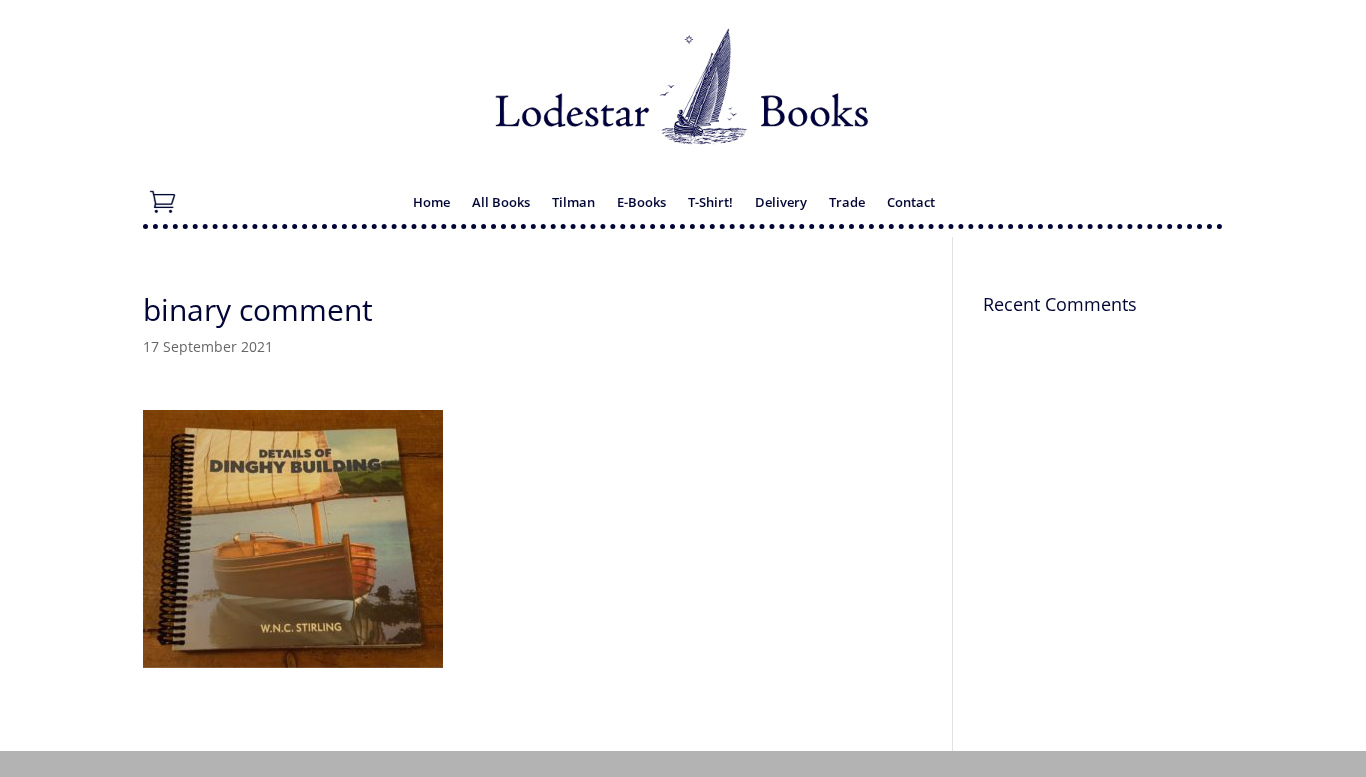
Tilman (573, 203)
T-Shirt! (710, 203)
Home (431, 203)
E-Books (641, 203)
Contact (911, 203)
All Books (501, 203)
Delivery (781, 203)
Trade (847, 203)
